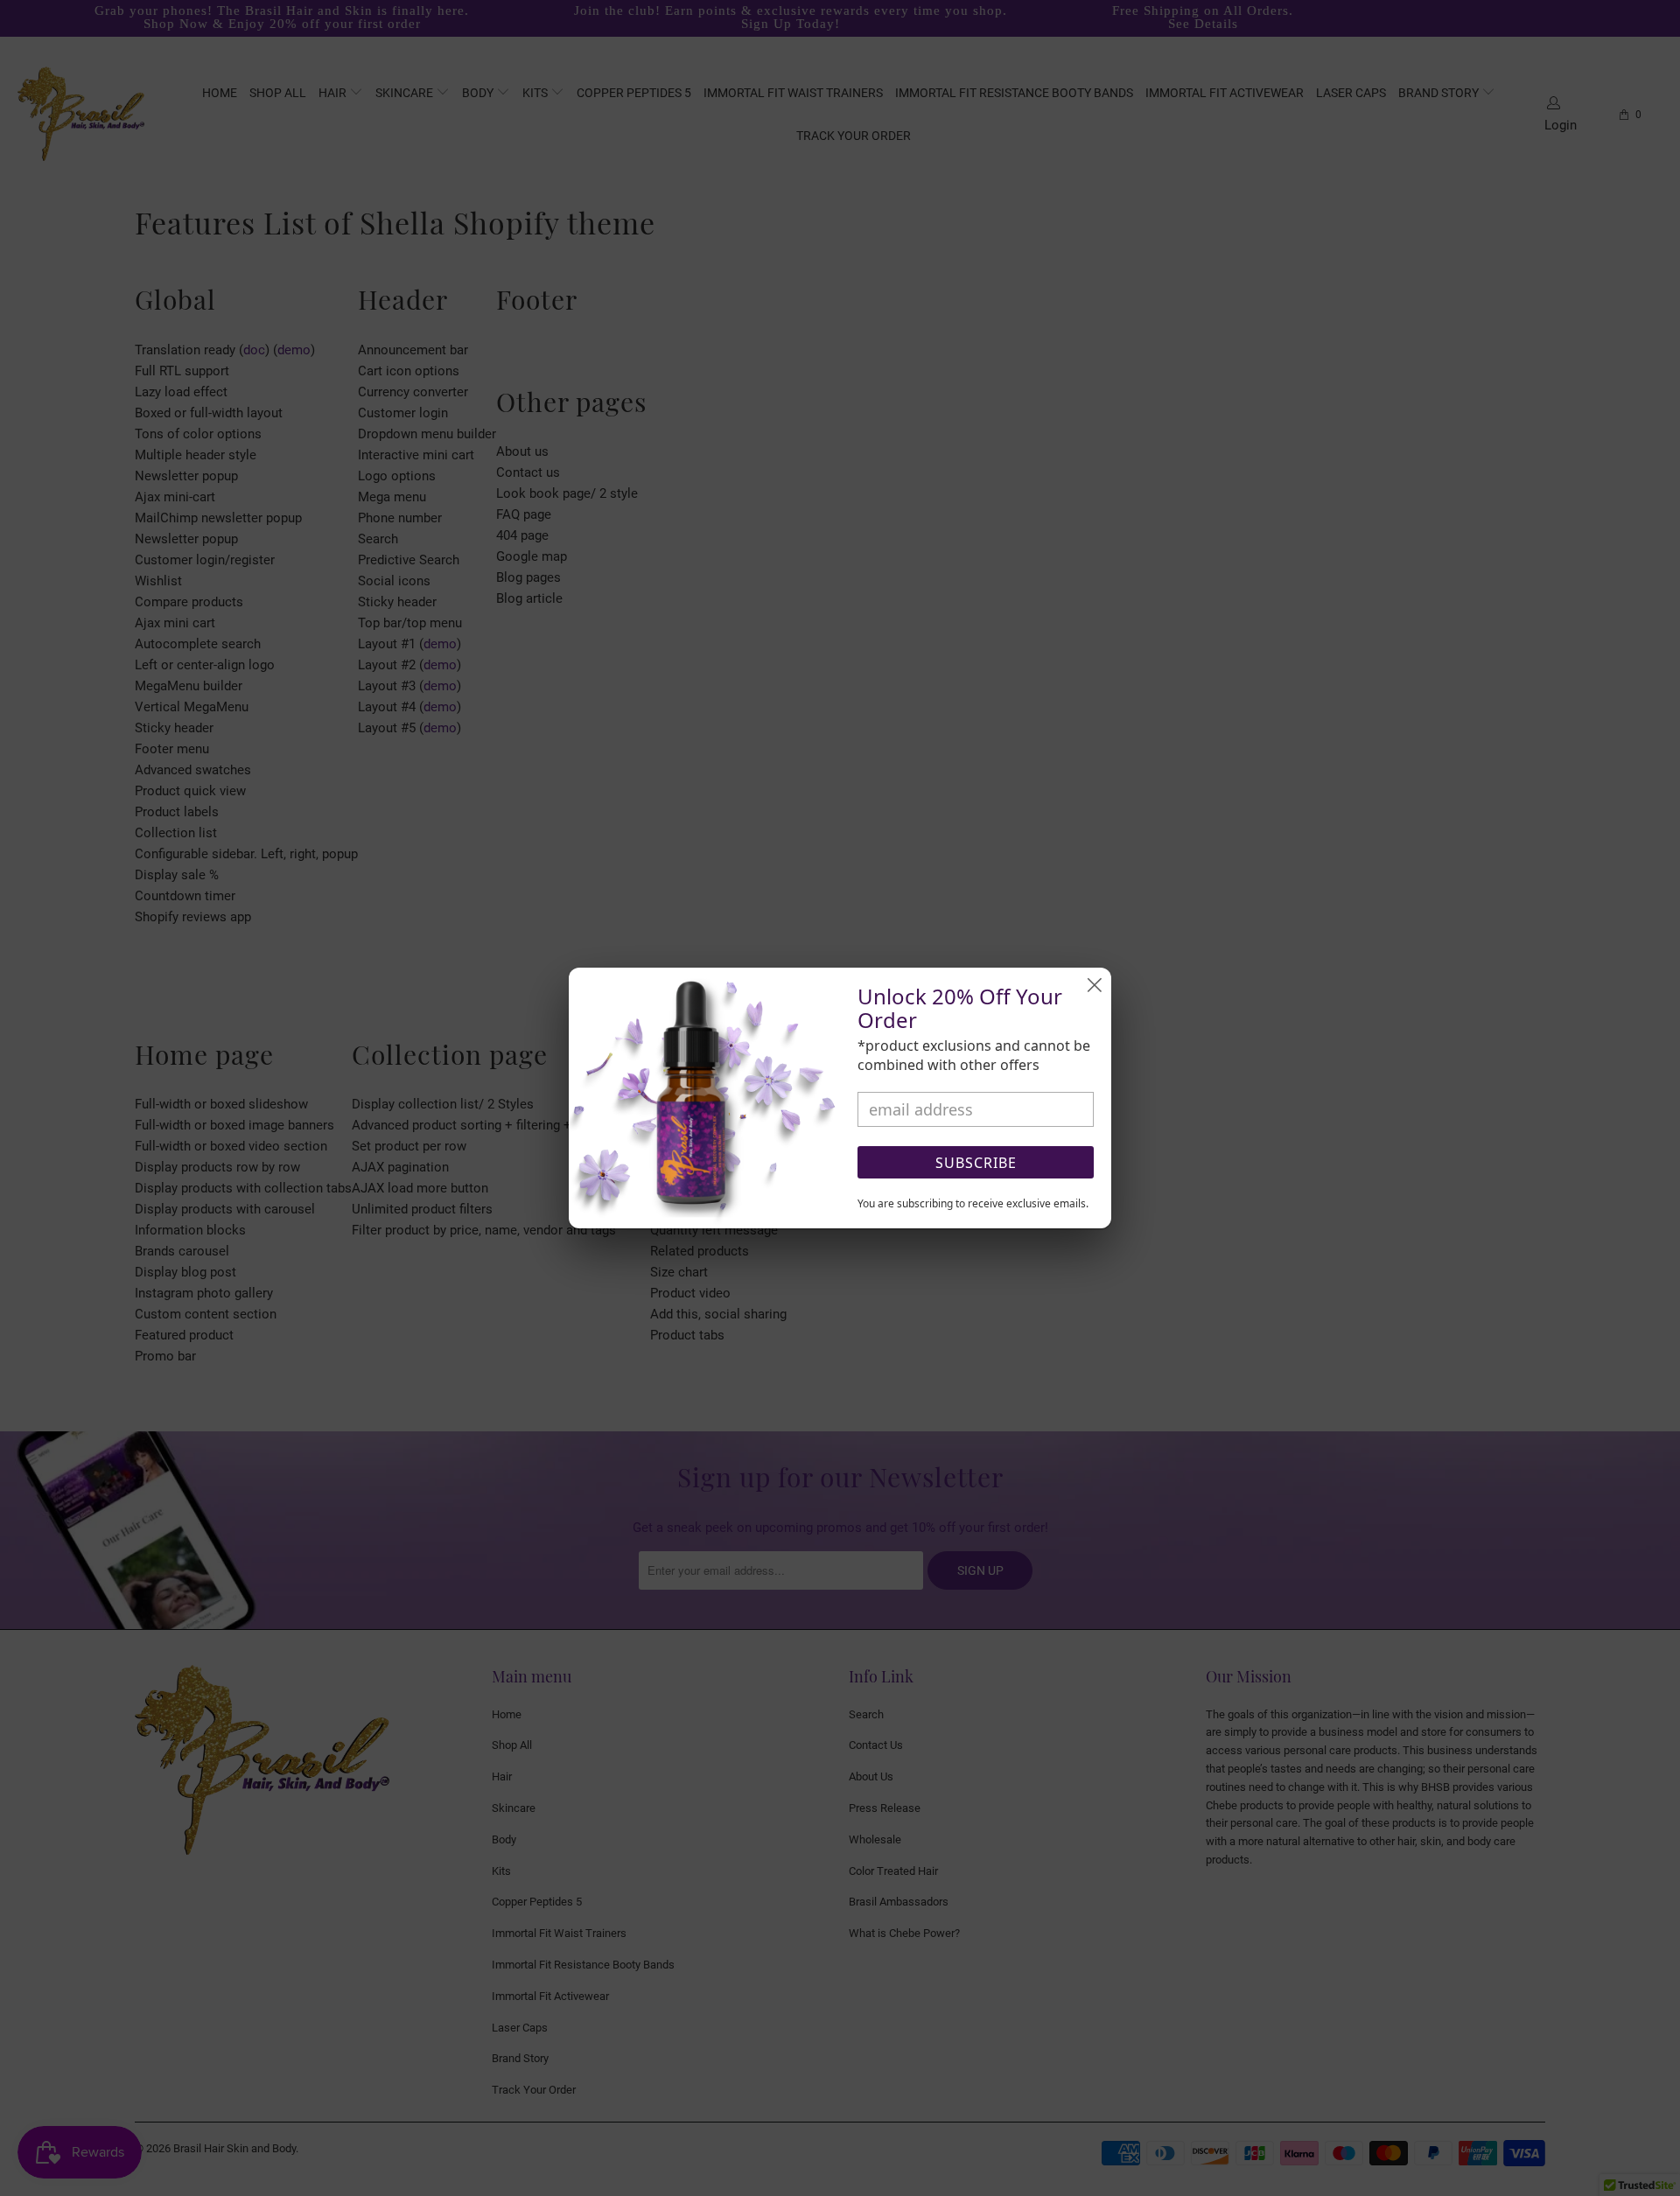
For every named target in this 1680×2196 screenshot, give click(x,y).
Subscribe (976, 1163)
